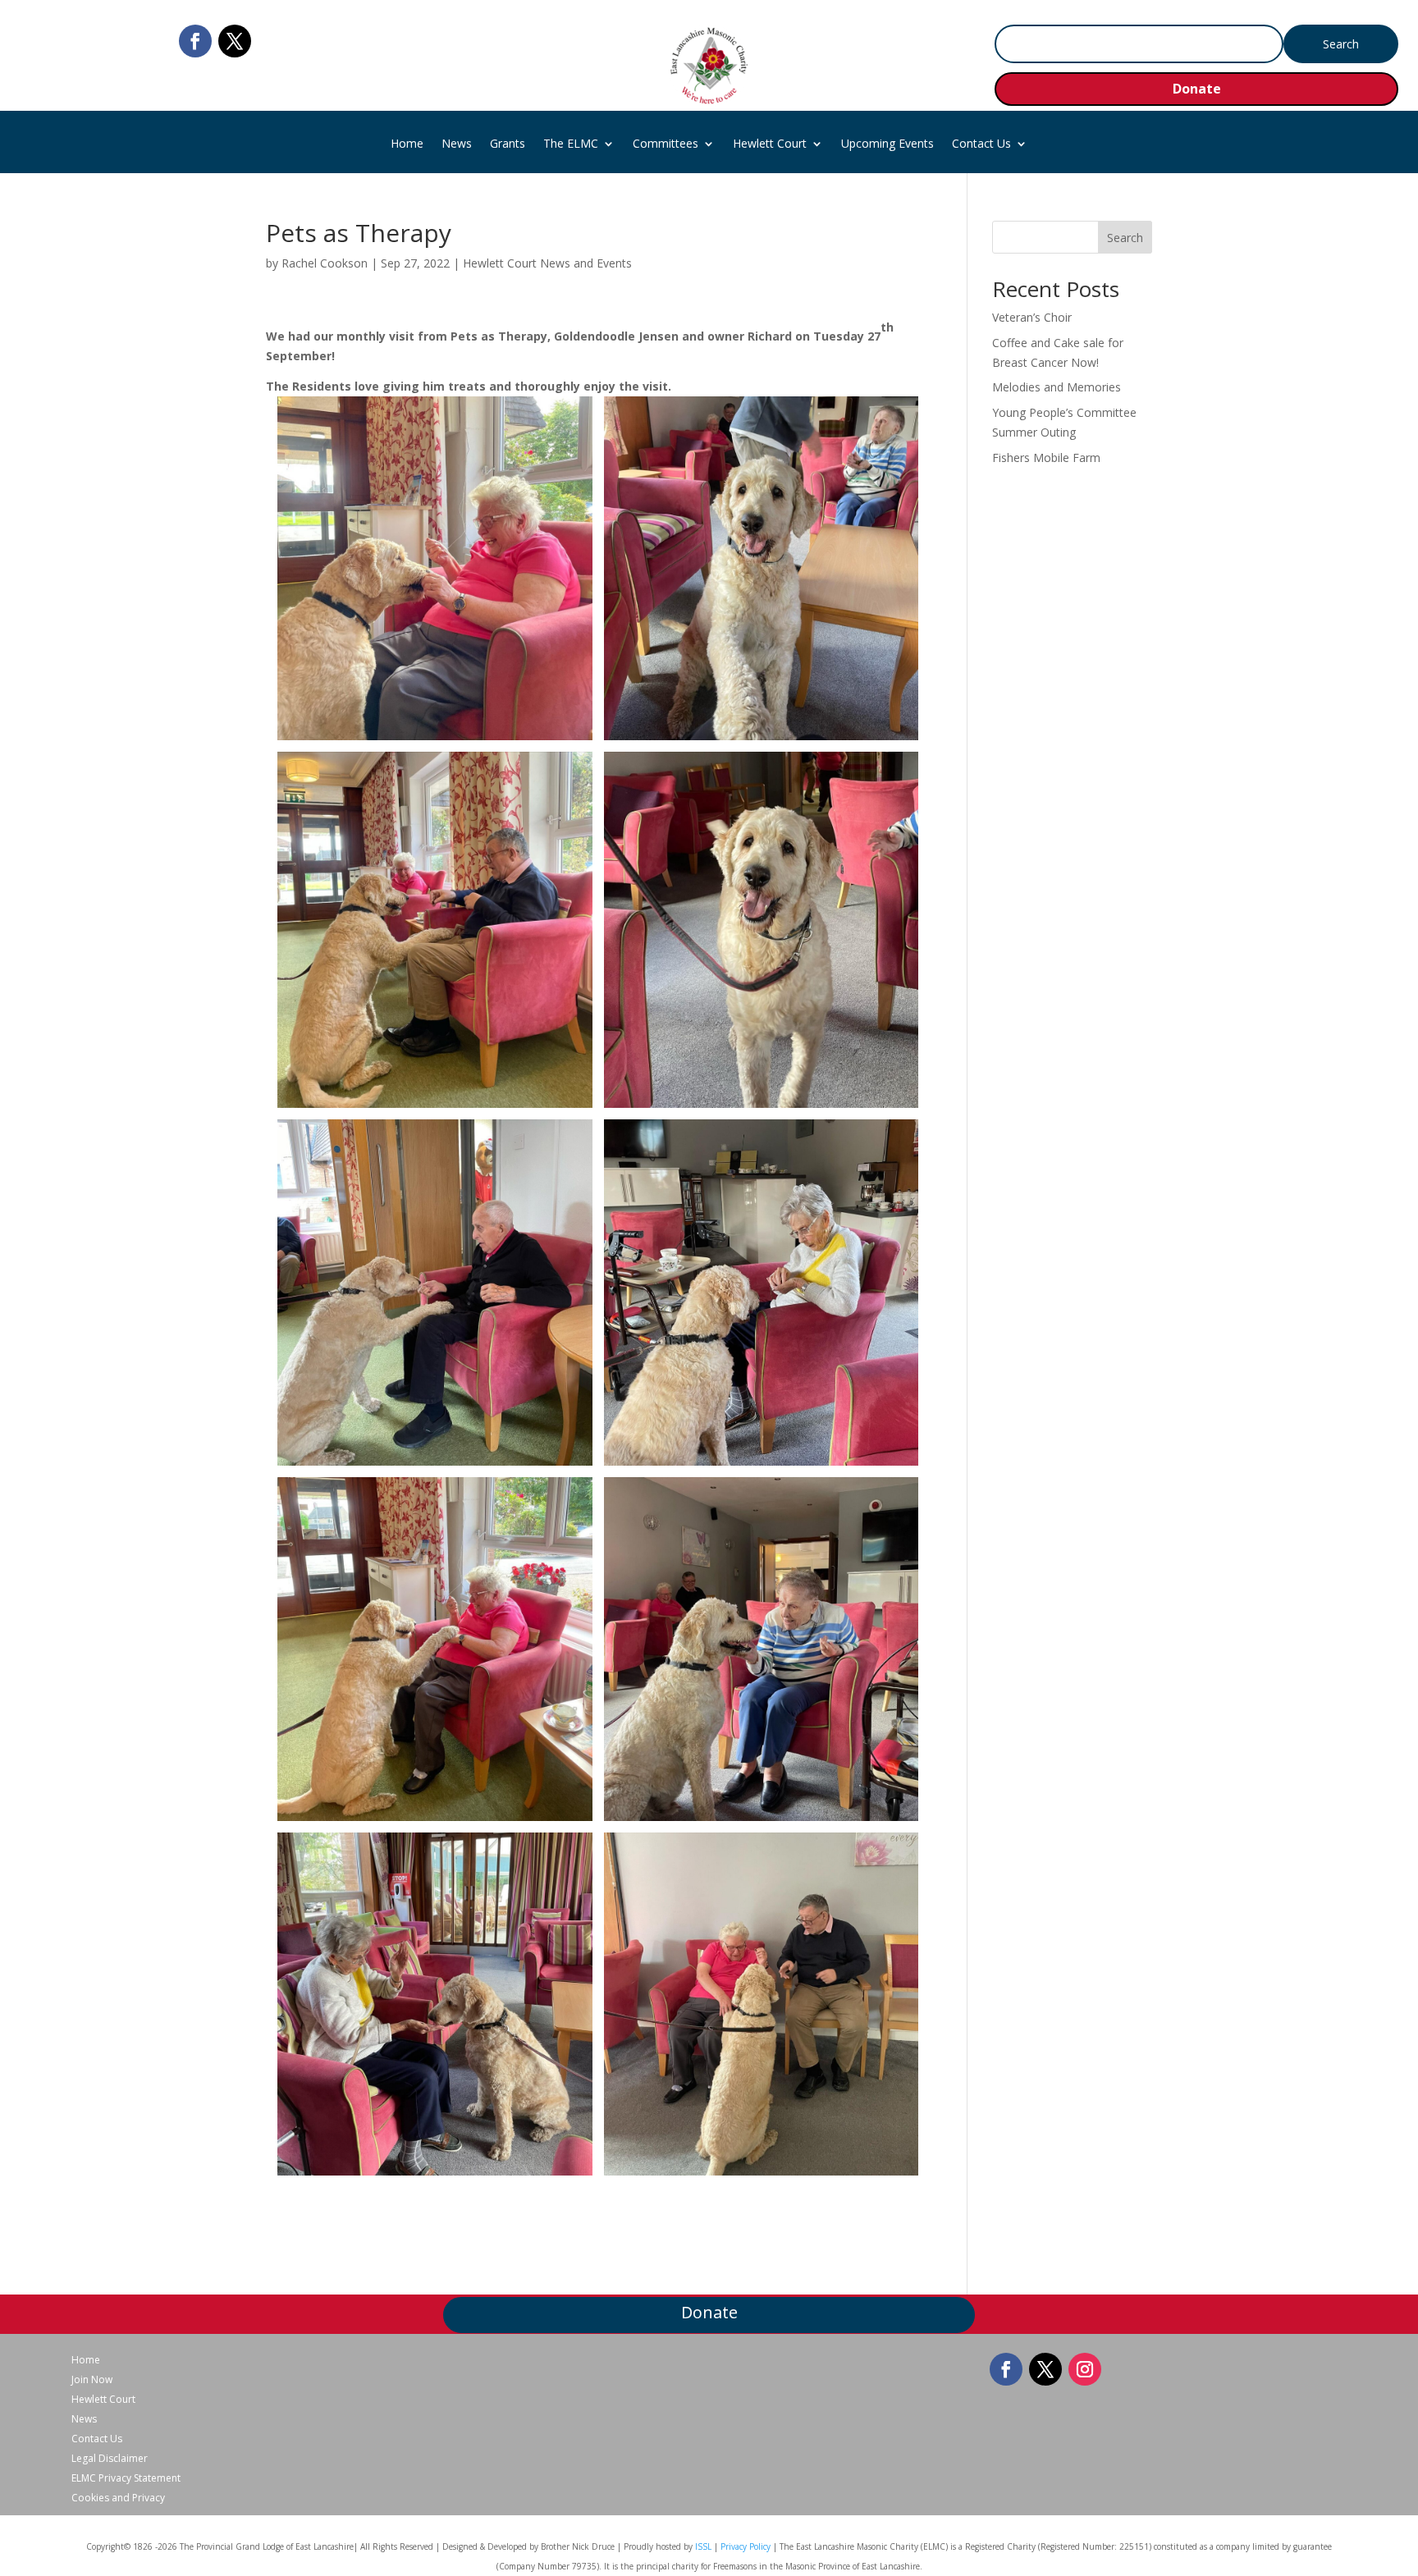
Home (407, 144)
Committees (666, 144)
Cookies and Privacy (118, 2498)
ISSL (703, 2546)
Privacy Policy (746, 2546)
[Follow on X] (235, 41)
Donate (1197, 89)
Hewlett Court (770, 144)
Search (1125, 238)
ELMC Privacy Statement (126, 2478)
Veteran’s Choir (1032, 317)
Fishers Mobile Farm (1046, 458)
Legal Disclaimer (110, 2459)
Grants (508, 144)
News (457, 144)
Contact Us (981, 144)
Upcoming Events (887, 144)
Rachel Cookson (325, 263)
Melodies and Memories (1057, 387)
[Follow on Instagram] (1085, 2369)
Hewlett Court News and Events (547, 263)
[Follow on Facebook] (195, 41)
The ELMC (571, 144)
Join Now (92, 2380)
